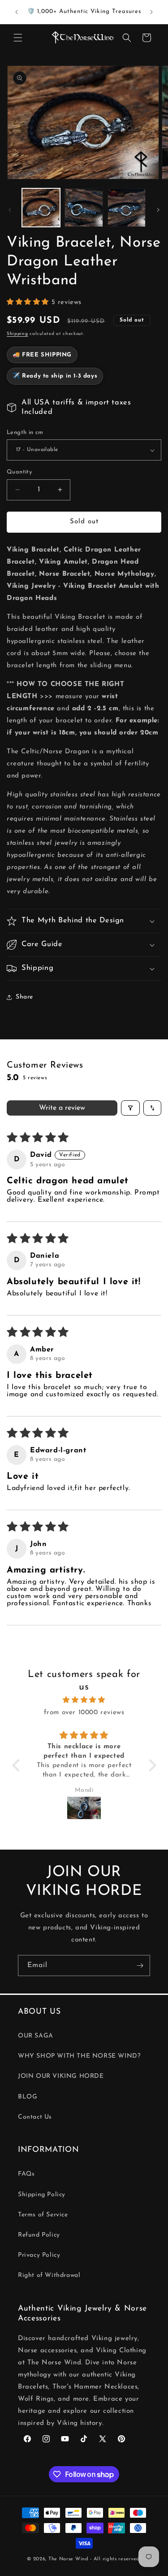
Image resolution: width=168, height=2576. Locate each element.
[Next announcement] (151, 12)
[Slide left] (10, 210)
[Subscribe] (140, 1966)
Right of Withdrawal (49, 2275)
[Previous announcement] (17, 12)
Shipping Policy (42, 2195)
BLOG (28, 2097)
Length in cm (25, 432)
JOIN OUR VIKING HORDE (61, 2076)
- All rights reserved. (115, 2559)
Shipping (17, 334)
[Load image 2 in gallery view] (84, 207)
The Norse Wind (69, 2559)
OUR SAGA (36, 2036)
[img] (84, 1700)
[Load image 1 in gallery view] (41, 207)
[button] (18, 38)
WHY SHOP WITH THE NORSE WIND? (79, 2056)
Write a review (62, 1108)
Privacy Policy (39, 2255)
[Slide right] (158, 210)
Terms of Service (43, 2215)
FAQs (26, 2174)
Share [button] (24, 997)
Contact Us (35, 2117)
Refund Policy (39, 2235)
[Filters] (130, 1108)
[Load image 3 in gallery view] (127, 207)
